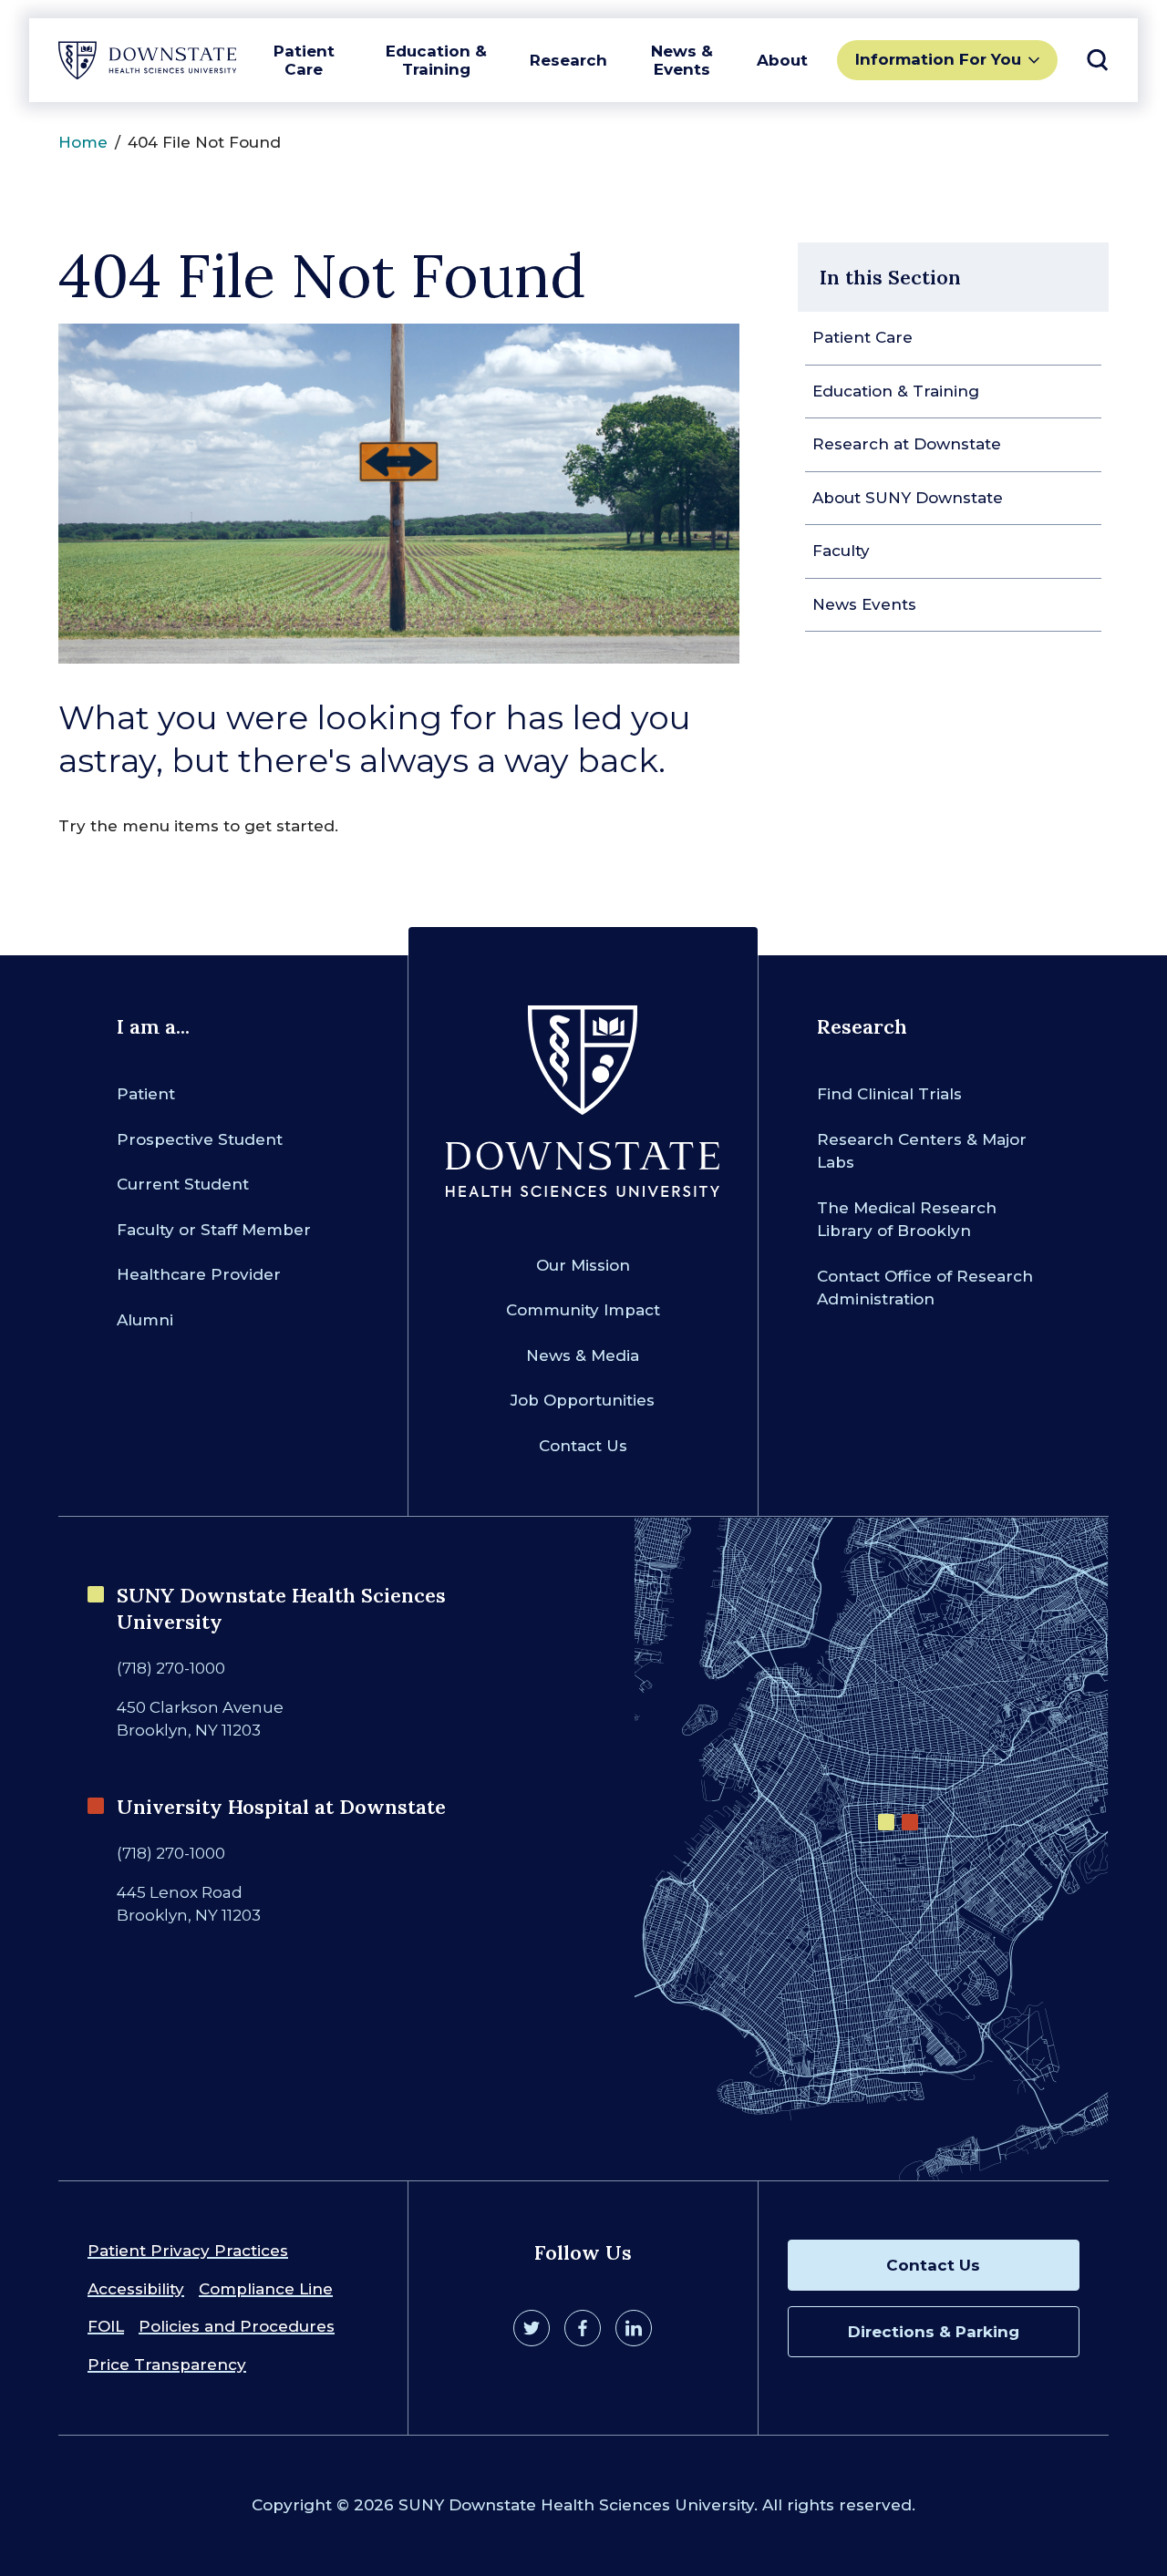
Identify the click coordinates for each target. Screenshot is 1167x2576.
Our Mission (583, 1265)
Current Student (183, 1184)
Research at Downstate (907, 444)
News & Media (583, 1355)
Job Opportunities (583, 1400)
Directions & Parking (934, 2332)
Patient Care (304, 60)
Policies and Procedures (237, 2326)
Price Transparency (167, 2365)
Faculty (841, 551)
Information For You (938, 59)
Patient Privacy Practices (188, 2251)
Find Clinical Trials (889, 1094)
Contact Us (583, 1446)
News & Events (682, 60)
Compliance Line (266, 2289)
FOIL (106, 2326)
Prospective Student (200, 1139)
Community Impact (583, 1310)
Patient (146, 1094)
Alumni (145, 1320)
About (782, 60)
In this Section (890, 277)
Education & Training (436, 60)
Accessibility (136, 2289)
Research (568, 60)
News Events (864, 604)
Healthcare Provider (199, 1274)
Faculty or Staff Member (214, 1230)
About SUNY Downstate (908, 498)
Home (83, 142)
